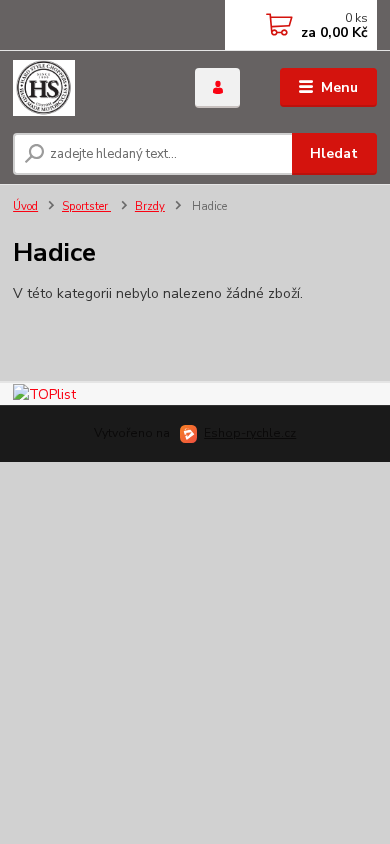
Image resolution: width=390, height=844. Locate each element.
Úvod (25, 206)
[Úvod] (89, 88)
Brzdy (150, 206)
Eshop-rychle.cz (250, 433)
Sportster (86, 206)
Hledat (334, 153)
